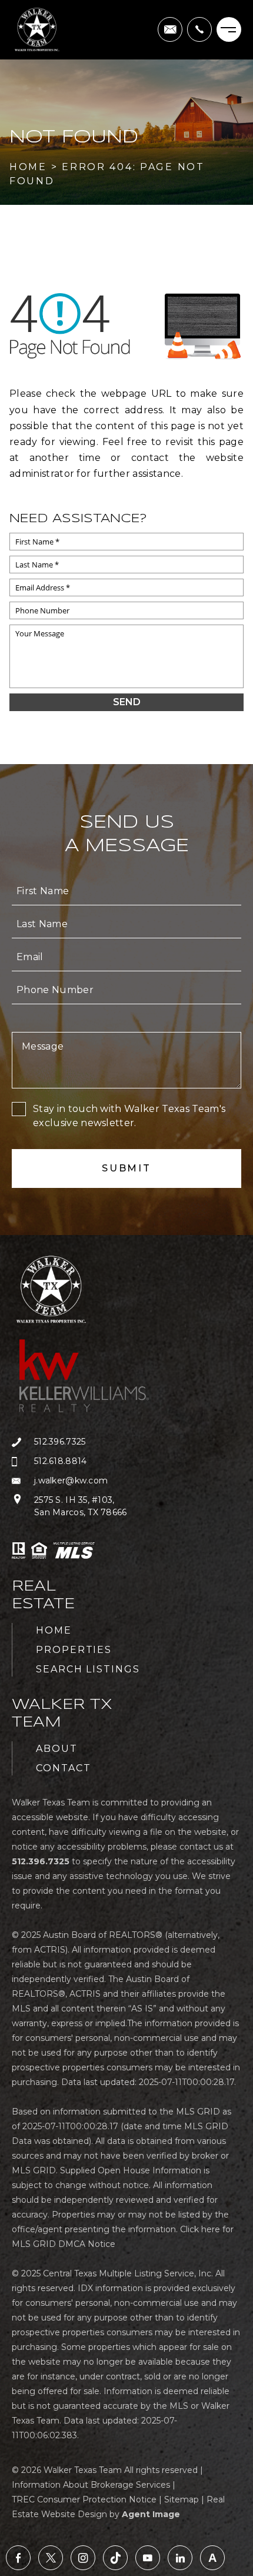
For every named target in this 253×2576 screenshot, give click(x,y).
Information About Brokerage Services (91, 2485)
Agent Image (151, 2514)
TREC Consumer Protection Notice (84, 2499)
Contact (63, 1768)
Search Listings (88, 1669)
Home (54, 1630)
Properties (74, 1650)
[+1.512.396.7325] (199, 29)
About (57, 1749)
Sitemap (182, 2499)
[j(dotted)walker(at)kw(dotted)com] (170, 29)
